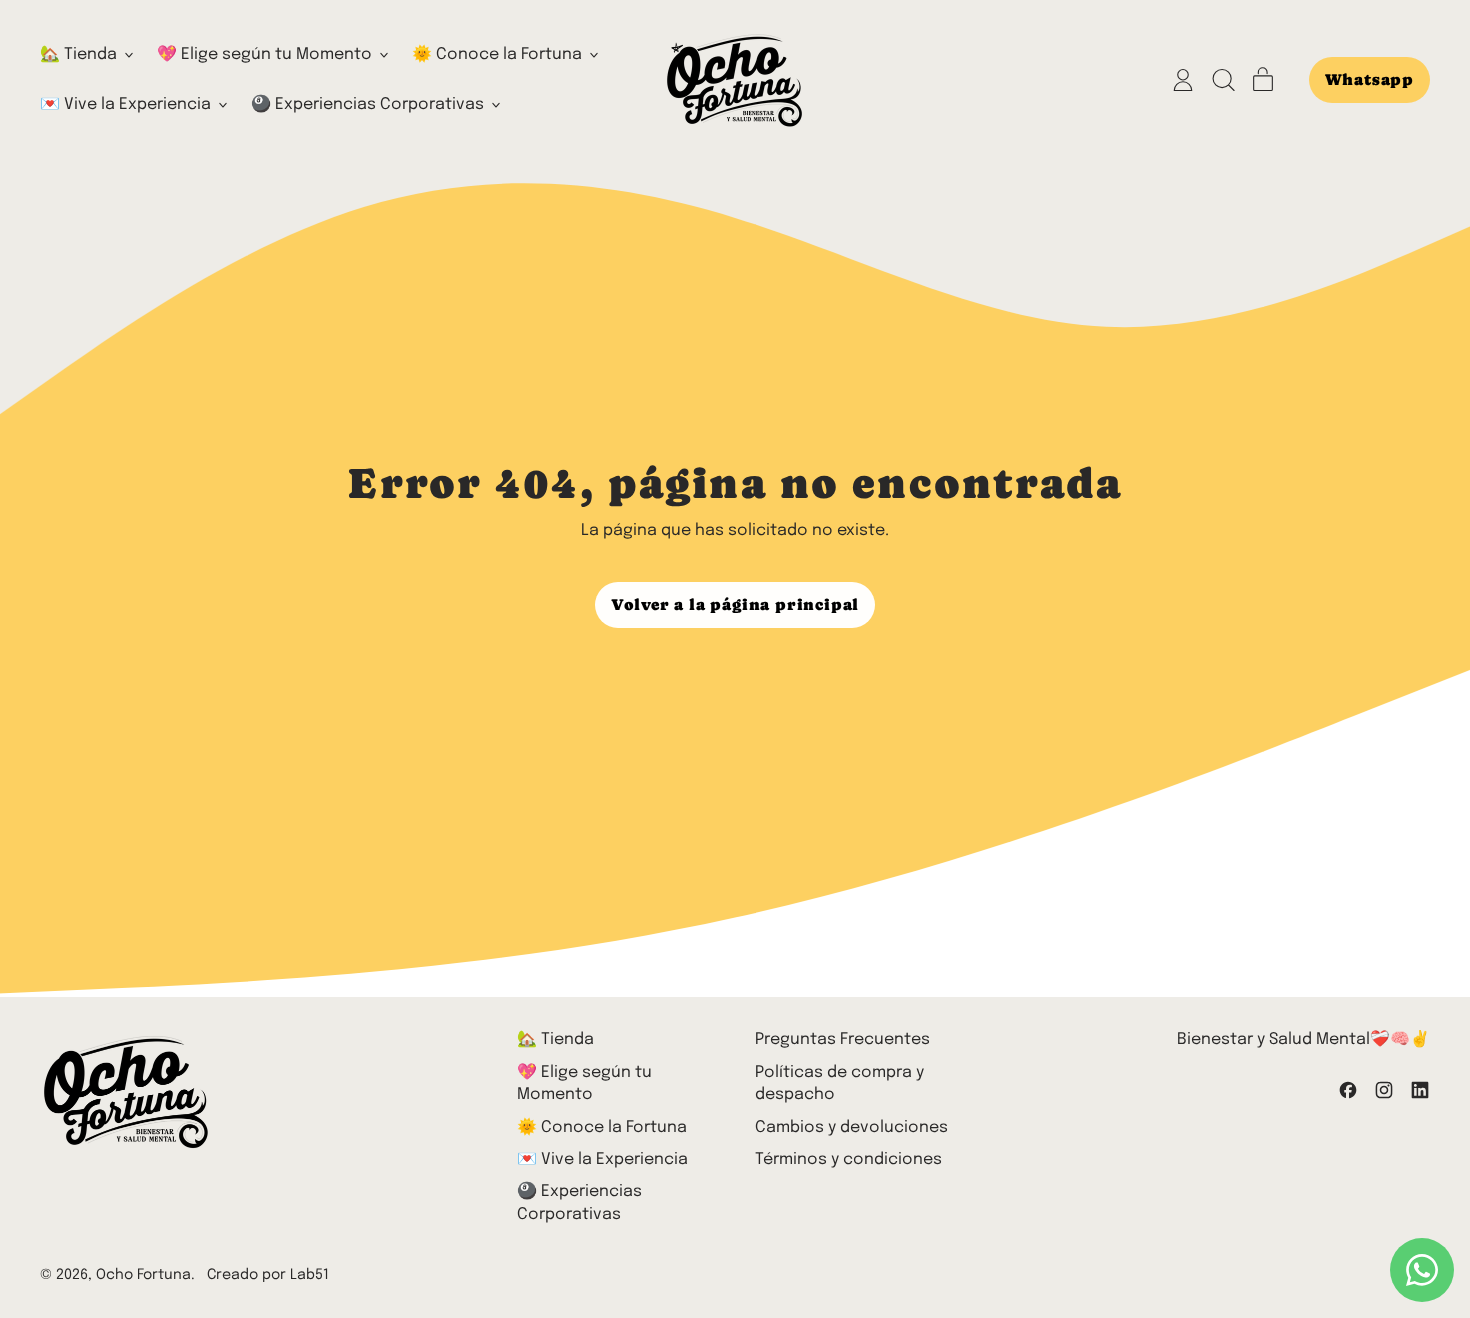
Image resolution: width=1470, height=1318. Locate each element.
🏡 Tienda (555, 1039)
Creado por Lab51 (268, 1275)
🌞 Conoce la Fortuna (602, 1127)
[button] (1223, 80)
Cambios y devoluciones (851, 1127)
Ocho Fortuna (143, 1275)
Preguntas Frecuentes (842, 1039)
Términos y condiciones (848, 1159)
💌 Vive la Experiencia (602, 1159)
